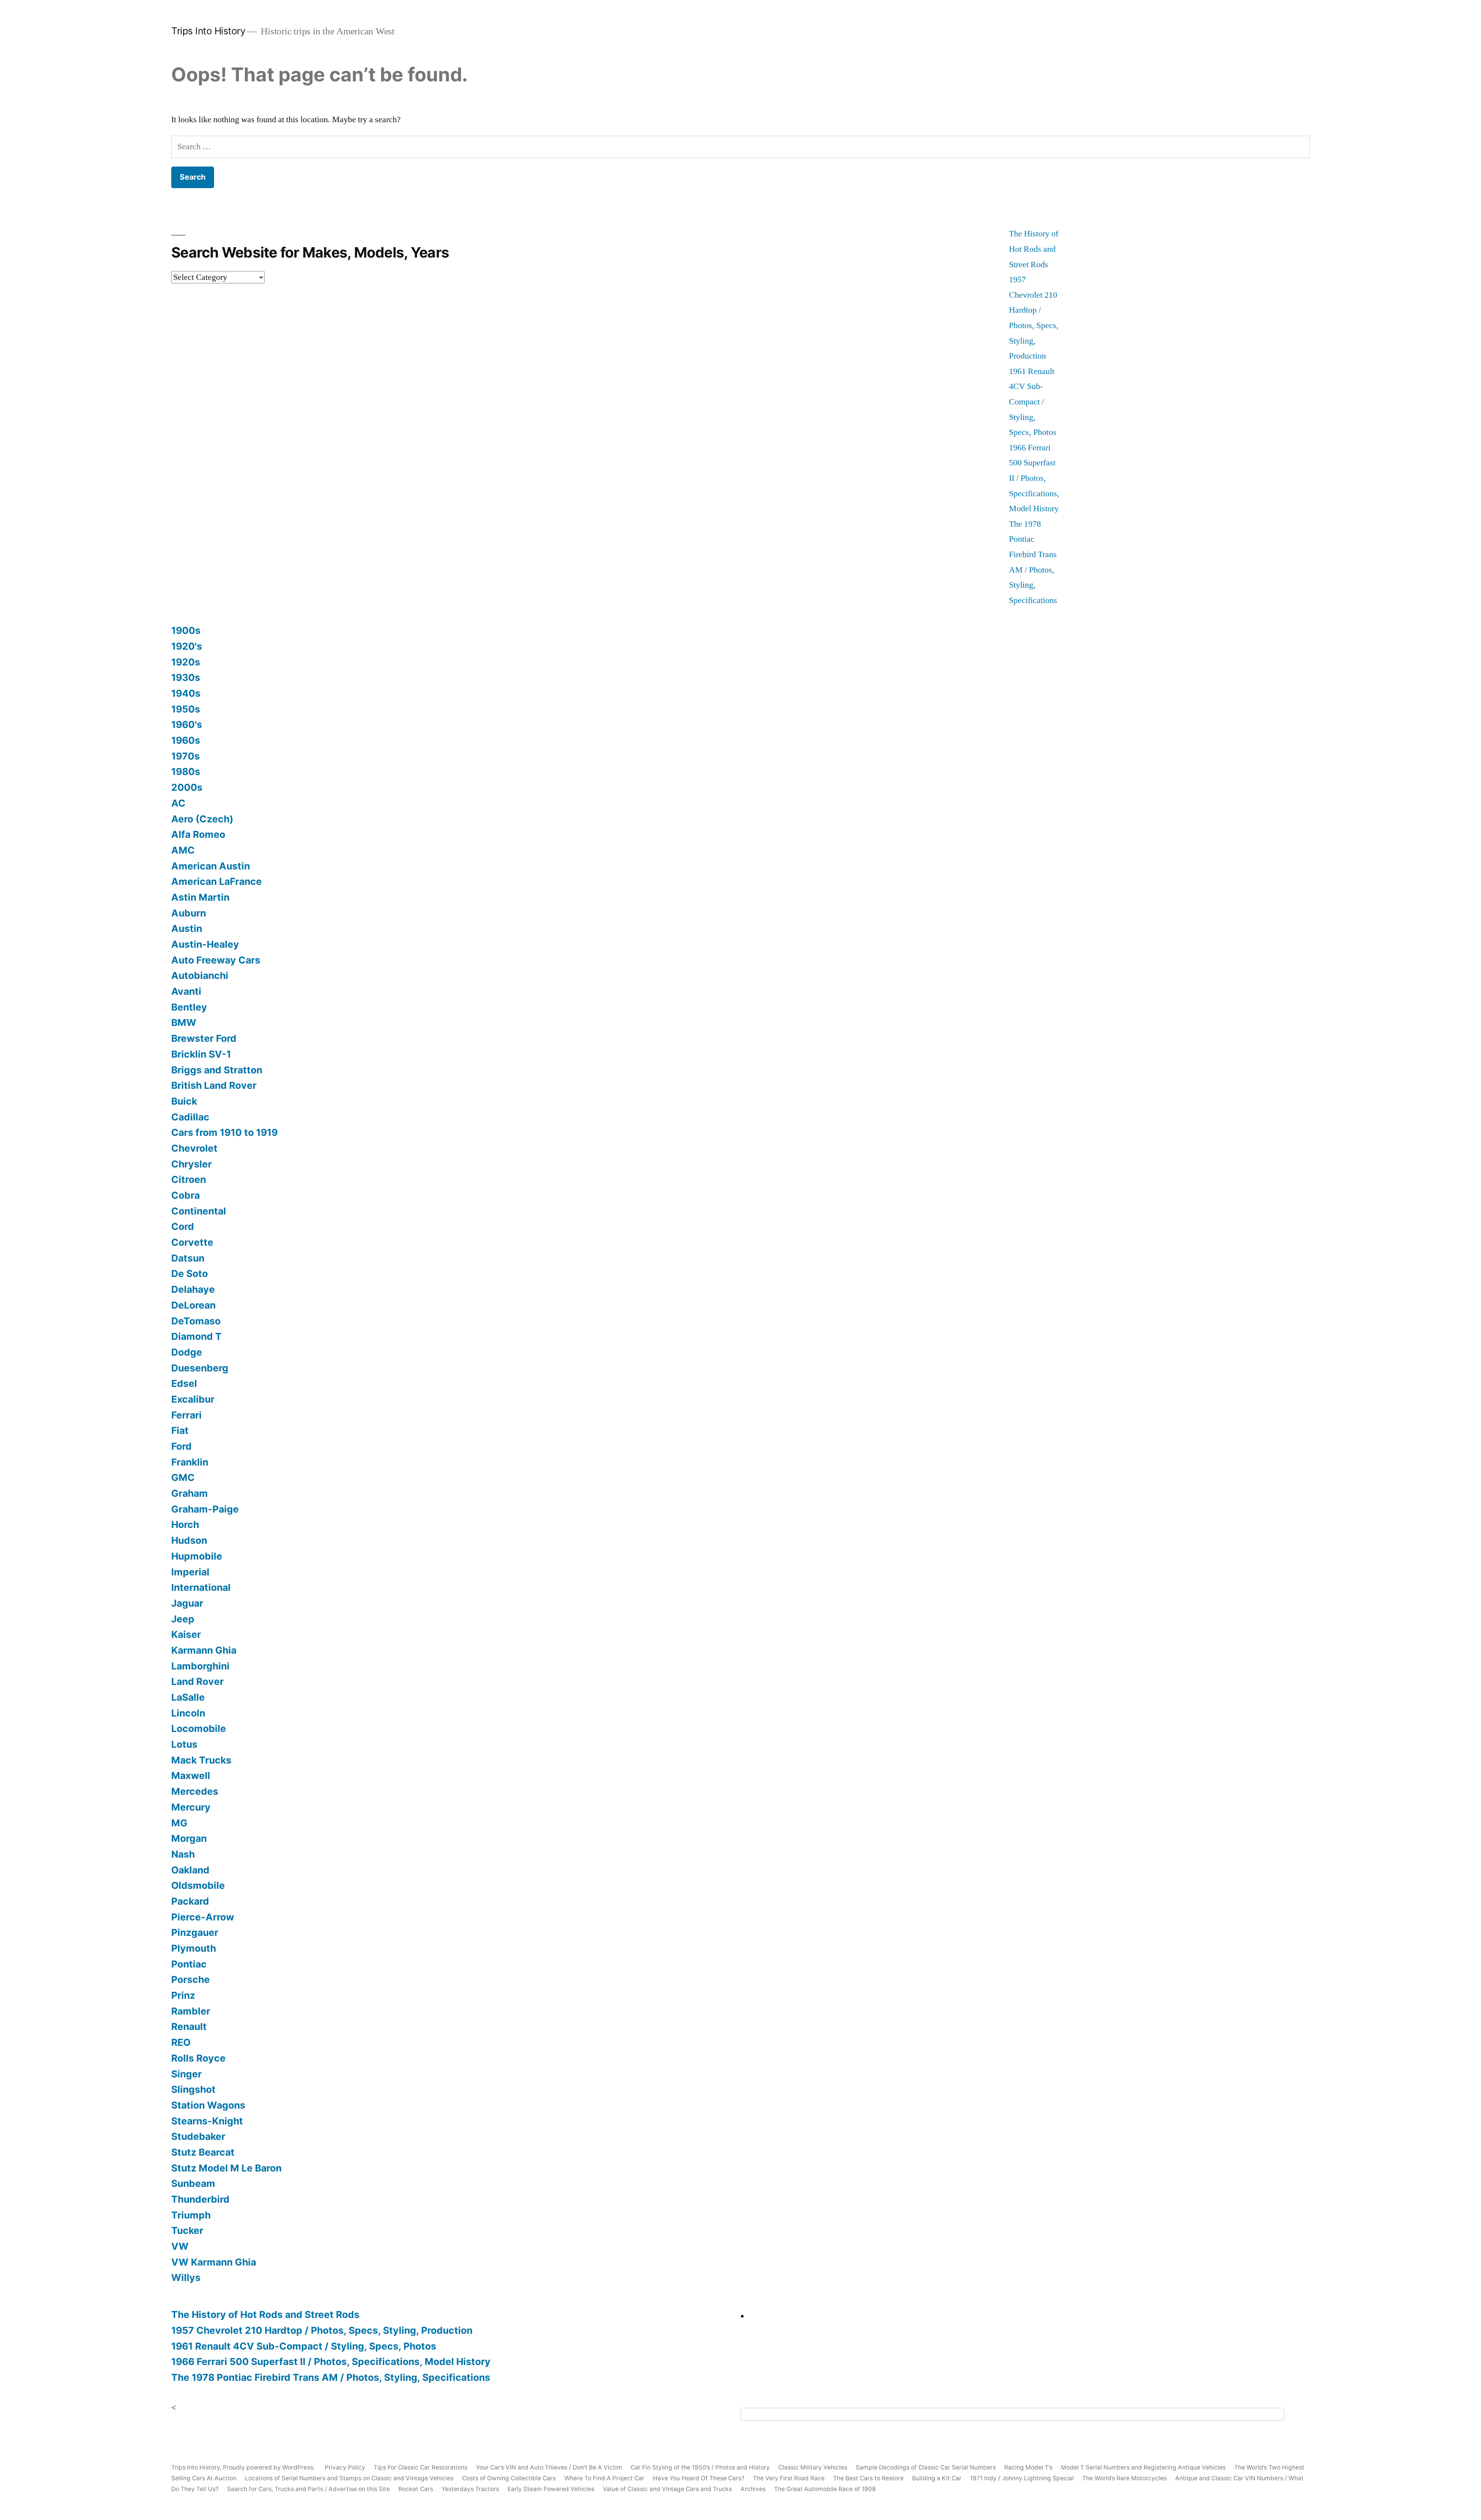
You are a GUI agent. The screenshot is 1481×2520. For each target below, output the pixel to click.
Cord (183, 1226)
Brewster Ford (204, 1038)
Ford (181, 1446)
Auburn (189, 913)
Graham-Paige (205, 1509)
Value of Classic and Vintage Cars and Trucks (667, 2489)
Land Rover (197, 1681)
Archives (753, 2489)
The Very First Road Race (789, 2478)
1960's (187, 724)
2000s (187, 787)
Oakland (190, 1870)
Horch (185, 1524)
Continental (199, 1211)
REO (181, 2042)
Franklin (190, 1462)
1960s (186, 740)
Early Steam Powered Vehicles (551, 2489)
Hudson (189, 1540)
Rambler (191, 2011)
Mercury (191, 1807)
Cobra (186, 1195)
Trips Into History (208, 31)
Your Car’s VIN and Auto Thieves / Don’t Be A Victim (549, 2467)
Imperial (190, 1572)
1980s (186, 771)
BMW (184, 1022)
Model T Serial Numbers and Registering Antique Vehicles (1143, 2467)
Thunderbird (200, 2199)
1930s (186, 677)
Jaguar (187, 1603)
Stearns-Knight (207, 2121)
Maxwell (191, 1775)
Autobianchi (200, 975)
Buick (184, 1101)
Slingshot (193, 2089)
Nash (183, 1854)
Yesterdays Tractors (470, 2489)
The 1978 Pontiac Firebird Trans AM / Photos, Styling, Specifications (331, 2377)
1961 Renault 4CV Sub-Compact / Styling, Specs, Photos (1033, 402)
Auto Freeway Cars (216, 960)
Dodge (187, 1352)
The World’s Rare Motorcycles (1124, 2478)
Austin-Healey (205, 944)
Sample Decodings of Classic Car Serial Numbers (926, 2467)
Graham (190, 1493)
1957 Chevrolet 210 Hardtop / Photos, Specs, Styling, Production (322, 2330)
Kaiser (186, 1634)
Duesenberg (200, 1368)
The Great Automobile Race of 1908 (825, 2489)
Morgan (189, 1838)
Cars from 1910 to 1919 (224, 1132)
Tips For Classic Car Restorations (421, 2467)
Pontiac (189, 1964)
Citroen (189, 1179)
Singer (186, 2074)
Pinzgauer (195, 1932)
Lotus (184, 1744)
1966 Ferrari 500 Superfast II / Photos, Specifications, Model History (1034, 478)
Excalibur (193, 1399)
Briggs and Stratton (217, 1070)
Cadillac (190, 1117)
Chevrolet (194, 1148)
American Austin (211, 866)
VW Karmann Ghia (214, 2262)
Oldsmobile (198, 1885)
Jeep (183, 1619)
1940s (186, 693)
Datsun (188, 1258)
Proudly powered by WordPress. (270, 2467)
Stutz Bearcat (203, 2152)
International (201, 1587)
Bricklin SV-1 (201, 1054)
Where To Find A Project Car (604, 2478)
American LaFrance (217, 881)
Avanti (186, 991)
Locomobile (199, 1728)
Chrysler (191, 1164)
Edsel (184, 1383)
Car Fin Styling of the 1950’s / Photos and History (700, 2467)
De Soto (190, 1273)
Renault (189, 2026)
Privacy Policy (345, 2467)
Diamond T (197, 1336)
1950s (186, 709)
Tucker (187, 2230)
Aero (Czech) (202, 819)
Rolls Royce (198, 2058)
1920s (186, 662)
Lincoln (188, 1713)
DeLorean (193, 1305)
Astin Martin (200, 897)
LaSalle (188, 1697)
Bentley (189, 1007)
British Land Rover (214, 1085)
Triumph (191, 2215)
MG (179, 1823)
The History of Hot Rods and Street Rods (1034, 249)
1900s (186, 630)
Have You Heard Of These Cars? (699, 2478)
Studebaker (198, 2136)
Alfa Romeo (198, 834)
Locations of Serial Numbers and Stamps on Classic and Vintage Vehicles (349, 2478)
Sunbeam (193, 2183)
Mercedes (195, 1791)
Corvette (192, 1242)
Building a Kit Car (937, 2478)
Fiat (180, 1430)
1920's (187, 646)
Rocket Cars (416, 2489)
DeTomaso (196, 1321)
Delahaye (193, 1289)
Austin (187, 928)
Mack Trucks (201, 1760)
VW (180, 2246)
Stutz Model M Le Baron (226, 2168)
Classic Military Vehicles (813, 2467)
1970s (186, 756)
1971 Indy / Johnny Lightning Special (1022, 2478)
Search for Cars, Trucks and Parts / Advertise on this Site (309, 2489)
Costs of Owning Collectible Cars (509, 2478)
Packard (190, 1901)
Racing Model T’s (1028, 2467)
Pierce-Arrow (203, 1917)
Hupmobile (197, 1556)
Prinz (183, 1995)
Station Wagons (208, 2105)
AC (178, 803)
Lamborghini (200, 1666)
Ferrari (186, 1415)
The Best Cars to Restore (868, 2478)
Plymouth (194, 1948)
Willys (186, 2277)
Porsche (191, 1979)
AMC (183, 850)
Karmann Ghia (204, 1650)
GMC (183, 1477)
